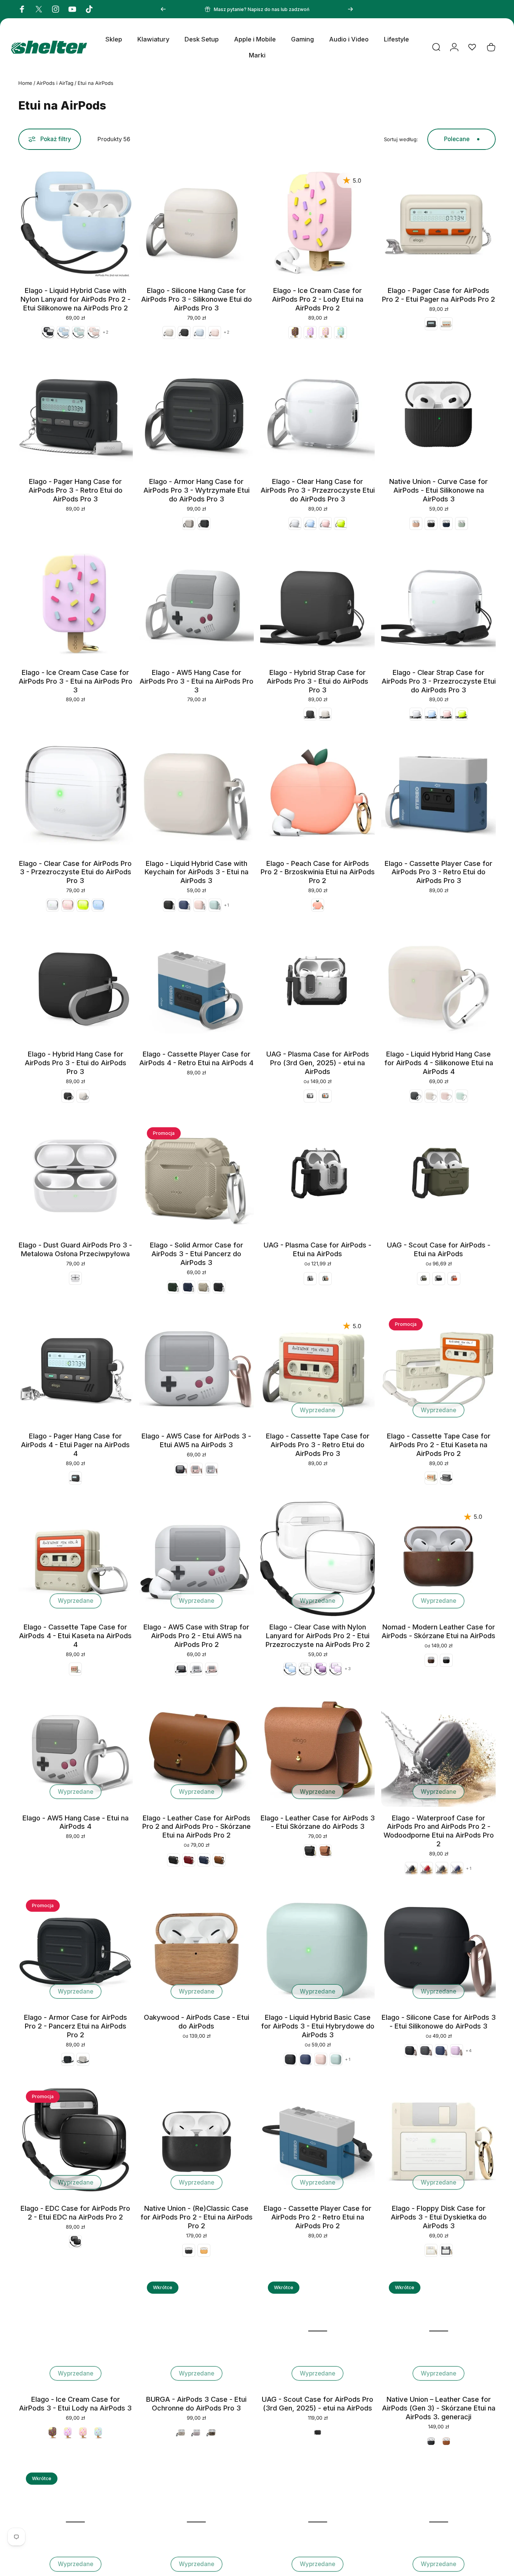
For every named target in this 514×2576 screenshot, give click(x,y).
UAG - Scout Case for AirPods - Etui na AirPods (439, 1249)
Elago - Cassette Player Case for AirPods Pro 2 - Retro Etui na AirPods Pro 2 (317, 2217)
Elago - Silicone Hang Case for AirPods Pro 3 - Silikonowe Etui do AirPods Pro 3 (197, 299)
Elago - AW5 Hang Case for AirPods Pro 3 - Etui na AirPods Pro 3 (197, 681)
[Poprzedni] (163, 9)
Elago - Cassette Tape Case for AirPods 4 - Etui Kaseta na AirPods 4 (75, 1636)
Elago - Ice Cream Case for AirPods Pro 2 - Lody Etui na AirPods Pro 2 (318, 299)
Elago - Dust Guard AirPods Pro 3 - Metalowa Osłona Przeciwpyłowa (75, 1249)
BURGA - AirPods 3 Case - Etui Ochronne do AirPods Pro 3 (196, 2403)
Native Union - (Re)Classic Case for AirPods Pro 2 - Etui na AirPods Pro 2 (197, 2217)
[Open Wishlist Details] (472, 47)
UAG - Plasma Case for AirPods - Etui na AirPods (317, 1249)
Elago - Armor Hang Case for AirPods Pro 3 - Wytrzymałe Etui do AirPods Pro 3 (197, 490)
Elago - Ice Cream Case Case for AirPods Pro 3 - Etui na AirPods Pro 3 (76, 681)
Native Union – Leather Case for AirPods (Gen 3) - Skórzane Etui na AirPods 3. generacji (439, 2408)
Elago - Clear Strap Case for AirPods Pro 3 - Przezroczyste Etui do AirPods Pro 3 (439, 681)
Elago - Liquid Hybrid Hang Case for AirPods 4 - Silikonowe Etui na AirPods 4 (439, 1063)
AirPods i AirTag (55, 83)
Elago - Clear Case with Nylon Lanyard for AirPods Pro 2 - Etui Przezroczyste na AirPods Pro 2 (318, 1636)
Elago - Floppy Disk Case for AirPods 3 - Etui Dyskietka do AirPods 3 (439, 2217)
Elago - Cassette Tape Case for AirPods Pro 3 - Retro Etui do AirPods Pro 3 (318, 1445)
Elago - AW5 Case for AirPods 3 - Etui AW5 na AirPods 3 (196, 1440)
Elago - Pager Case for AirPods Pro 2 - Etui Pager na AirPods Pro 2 (438, 295)
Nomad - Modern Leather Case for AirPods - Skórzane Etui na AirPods (438, 1631)
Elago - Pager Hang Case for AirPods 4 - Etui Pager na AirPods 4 (75, 1445)
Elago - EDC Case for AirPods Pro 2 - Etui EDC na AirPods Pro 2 (75, 2212)
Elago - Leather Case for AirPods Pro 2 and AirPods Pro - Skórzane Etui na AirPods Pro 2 (197, 1827)
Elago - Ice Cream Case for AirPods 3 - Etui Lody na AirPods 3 (75, 2403)
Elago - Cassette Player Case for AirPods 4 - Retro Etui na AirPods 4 (196, 1058)
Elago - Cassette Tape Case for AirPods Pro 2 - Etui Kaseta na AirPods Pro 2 (439, 1445)
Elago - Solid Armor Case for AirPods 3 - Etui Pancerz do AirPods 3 (197, 1254)
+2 (106, 332)
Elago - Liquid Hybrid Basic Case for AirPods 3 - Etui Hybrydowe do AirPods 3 (318, 2026)
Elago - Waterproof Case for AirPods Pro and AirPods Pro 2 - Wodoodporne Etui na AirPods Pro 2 (439, 1831)
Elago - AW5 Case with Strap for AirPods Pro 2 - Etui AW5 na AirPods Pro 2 (196, 1636)
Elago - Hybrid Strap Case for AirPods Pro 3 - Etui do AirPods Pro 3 (317, 681)
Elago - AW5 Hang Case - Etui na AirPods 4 (76, 1822)
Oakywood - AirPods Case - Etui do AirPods (197, 2021)
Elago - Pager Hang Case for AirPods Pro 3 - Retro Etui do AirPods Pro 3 (76, 490)
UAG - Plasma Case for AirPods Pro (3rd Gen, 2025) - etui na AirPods (318, 1063)
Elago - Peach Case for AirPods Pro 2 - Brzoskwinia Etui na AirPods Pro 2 (318, 872)
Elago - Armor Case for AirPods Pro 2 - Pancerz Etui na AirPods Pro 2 (76, 2026)
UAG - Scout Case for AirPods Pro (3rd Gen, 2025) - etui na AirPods (317, 2403)
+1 (227, 905)
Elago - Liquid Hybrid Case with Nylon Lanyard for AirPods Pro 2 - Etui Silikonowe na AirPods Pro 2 (76, 299)
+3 (348, 1669)
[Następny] (350, 9)
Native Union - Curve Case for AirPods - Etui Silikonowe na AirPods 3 (438, 490)
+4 (469, 2051)
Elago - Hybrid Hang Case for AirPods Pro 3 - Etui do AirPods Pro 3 (76, 1063)
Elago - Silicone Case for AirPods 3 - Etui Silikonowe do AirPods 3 (439, 2021)
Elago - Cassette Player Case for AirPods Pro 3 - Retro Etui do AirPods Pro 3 (438, 872)
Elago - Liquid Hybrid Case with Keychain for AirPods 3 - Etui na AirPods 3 (197, 872)
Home (25, 83)
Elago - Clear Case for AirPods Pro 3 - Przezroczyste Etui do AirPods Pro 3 (75, 872)
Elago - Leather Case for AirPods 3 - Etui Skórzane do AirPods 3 (318, 1822)
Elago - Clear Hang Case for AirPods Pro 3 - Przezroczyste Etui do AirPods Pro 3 (318, 490)
